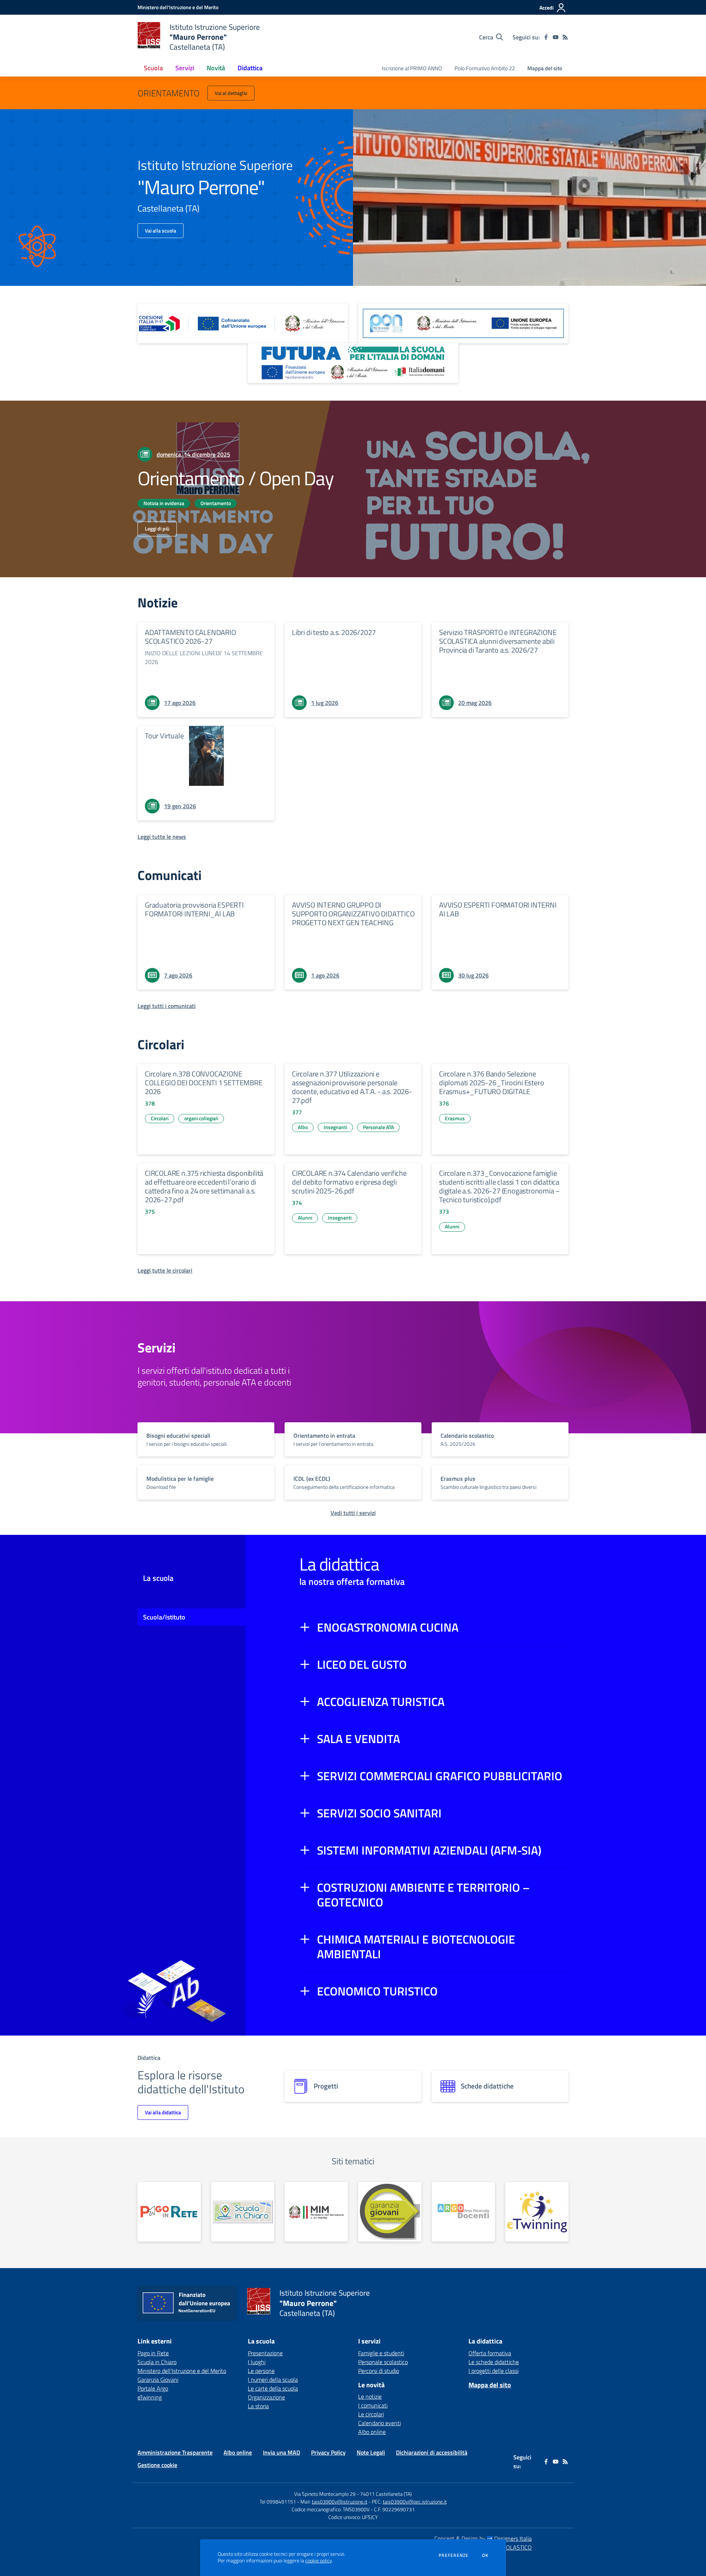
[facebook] (546, 37)
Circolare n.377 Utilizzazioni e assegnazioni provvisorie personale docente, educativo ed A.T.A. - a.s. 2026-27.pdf (352, 1087)
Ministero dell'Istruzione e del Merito (182, 2371)
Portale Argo (153, 2388)
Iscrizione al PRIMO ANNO (412, 68)
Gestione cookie (157, 2465)
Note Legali (371, 2452)
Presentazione (265, 2353)
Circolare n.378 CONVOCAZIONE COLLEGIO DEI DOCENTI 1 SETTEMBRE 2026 (204, 1083)
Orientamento (216, 503)
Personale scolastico (383, 2362)
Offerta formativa (490, 2353)
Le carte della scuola (273, 2388)
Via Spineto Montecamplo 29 (325, 2494)
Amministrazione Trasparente (175, 2452)
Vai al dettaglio (231, 93)
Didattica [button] (250, 68)
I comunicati (373, 2405)
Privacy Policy (328, 2452)
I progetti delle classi (493, 2371)
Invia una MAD (281, 2452)
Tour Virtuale (164, 736)
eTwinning (150, 2397)
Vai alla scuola (161, 230)
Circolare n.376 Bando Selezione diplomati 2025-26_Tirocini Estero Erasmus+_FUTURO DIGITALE (491, 1083)
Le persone (261, 2371)
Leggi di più (157, 528)
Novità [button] (216, 68)
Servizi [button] (185, 68)
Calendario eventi (379, 2423)
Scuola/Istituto (164, 1617)
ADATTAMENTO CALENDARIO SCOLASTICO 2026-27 (190, 637)
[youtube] (556, 37)
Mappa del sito (545, 68)
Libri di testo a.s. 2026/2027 (334, 632)
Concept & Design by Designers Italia (483, 2538)
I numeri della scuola (273, 2380)
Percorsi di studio (379, 2371)
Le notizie (370, 2396)
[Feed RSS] (565, 37)
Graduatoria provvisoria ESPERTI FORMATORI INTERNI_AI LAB (194, 909)
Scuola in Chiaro (157, 2362)
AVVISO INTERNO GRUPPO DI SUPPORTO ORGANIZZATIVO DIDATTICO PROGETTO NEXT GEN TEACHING (353, 914)
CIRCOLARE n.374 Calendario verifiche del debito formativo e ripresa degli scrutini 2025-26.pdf (349, 1182)
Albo (303, 1127)
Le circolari (371, 2414)
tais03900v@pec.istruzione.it (415, 2502)
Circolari (160, 1118)
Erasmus (455, 1118)
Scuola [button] (153, 68)
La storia (258, 2406)
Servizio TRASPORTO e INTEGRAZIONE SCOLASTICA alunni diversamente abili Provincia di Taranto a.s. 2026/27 (498, 641)
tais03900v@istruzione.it (340, 2502)
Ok (485, 2555)
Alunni (305, 1218)
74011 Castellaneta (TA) (386, 2494)
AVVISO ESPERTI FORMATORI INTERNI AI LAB (498, 909)
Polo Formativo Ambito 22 (485, 68)
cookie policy (318, 2561)
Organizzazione (266, 2397)
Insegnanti (335, 1127)
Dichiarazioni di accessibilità (432, 2452)
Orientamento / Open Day (236, 478)
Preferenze (454, 2555)
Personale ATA (378, 1127)
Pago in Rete (153, 2353)
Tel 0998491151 (278, 2502)
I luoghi (257, 2362)
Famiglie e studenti (381, 2353)
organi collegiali (201, 1118)
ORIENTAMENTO (169, 93)
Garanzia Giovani (158, 2380)
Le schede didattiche (494, 2362)
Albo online (372, 2432)
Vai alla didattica (163, 2112)
